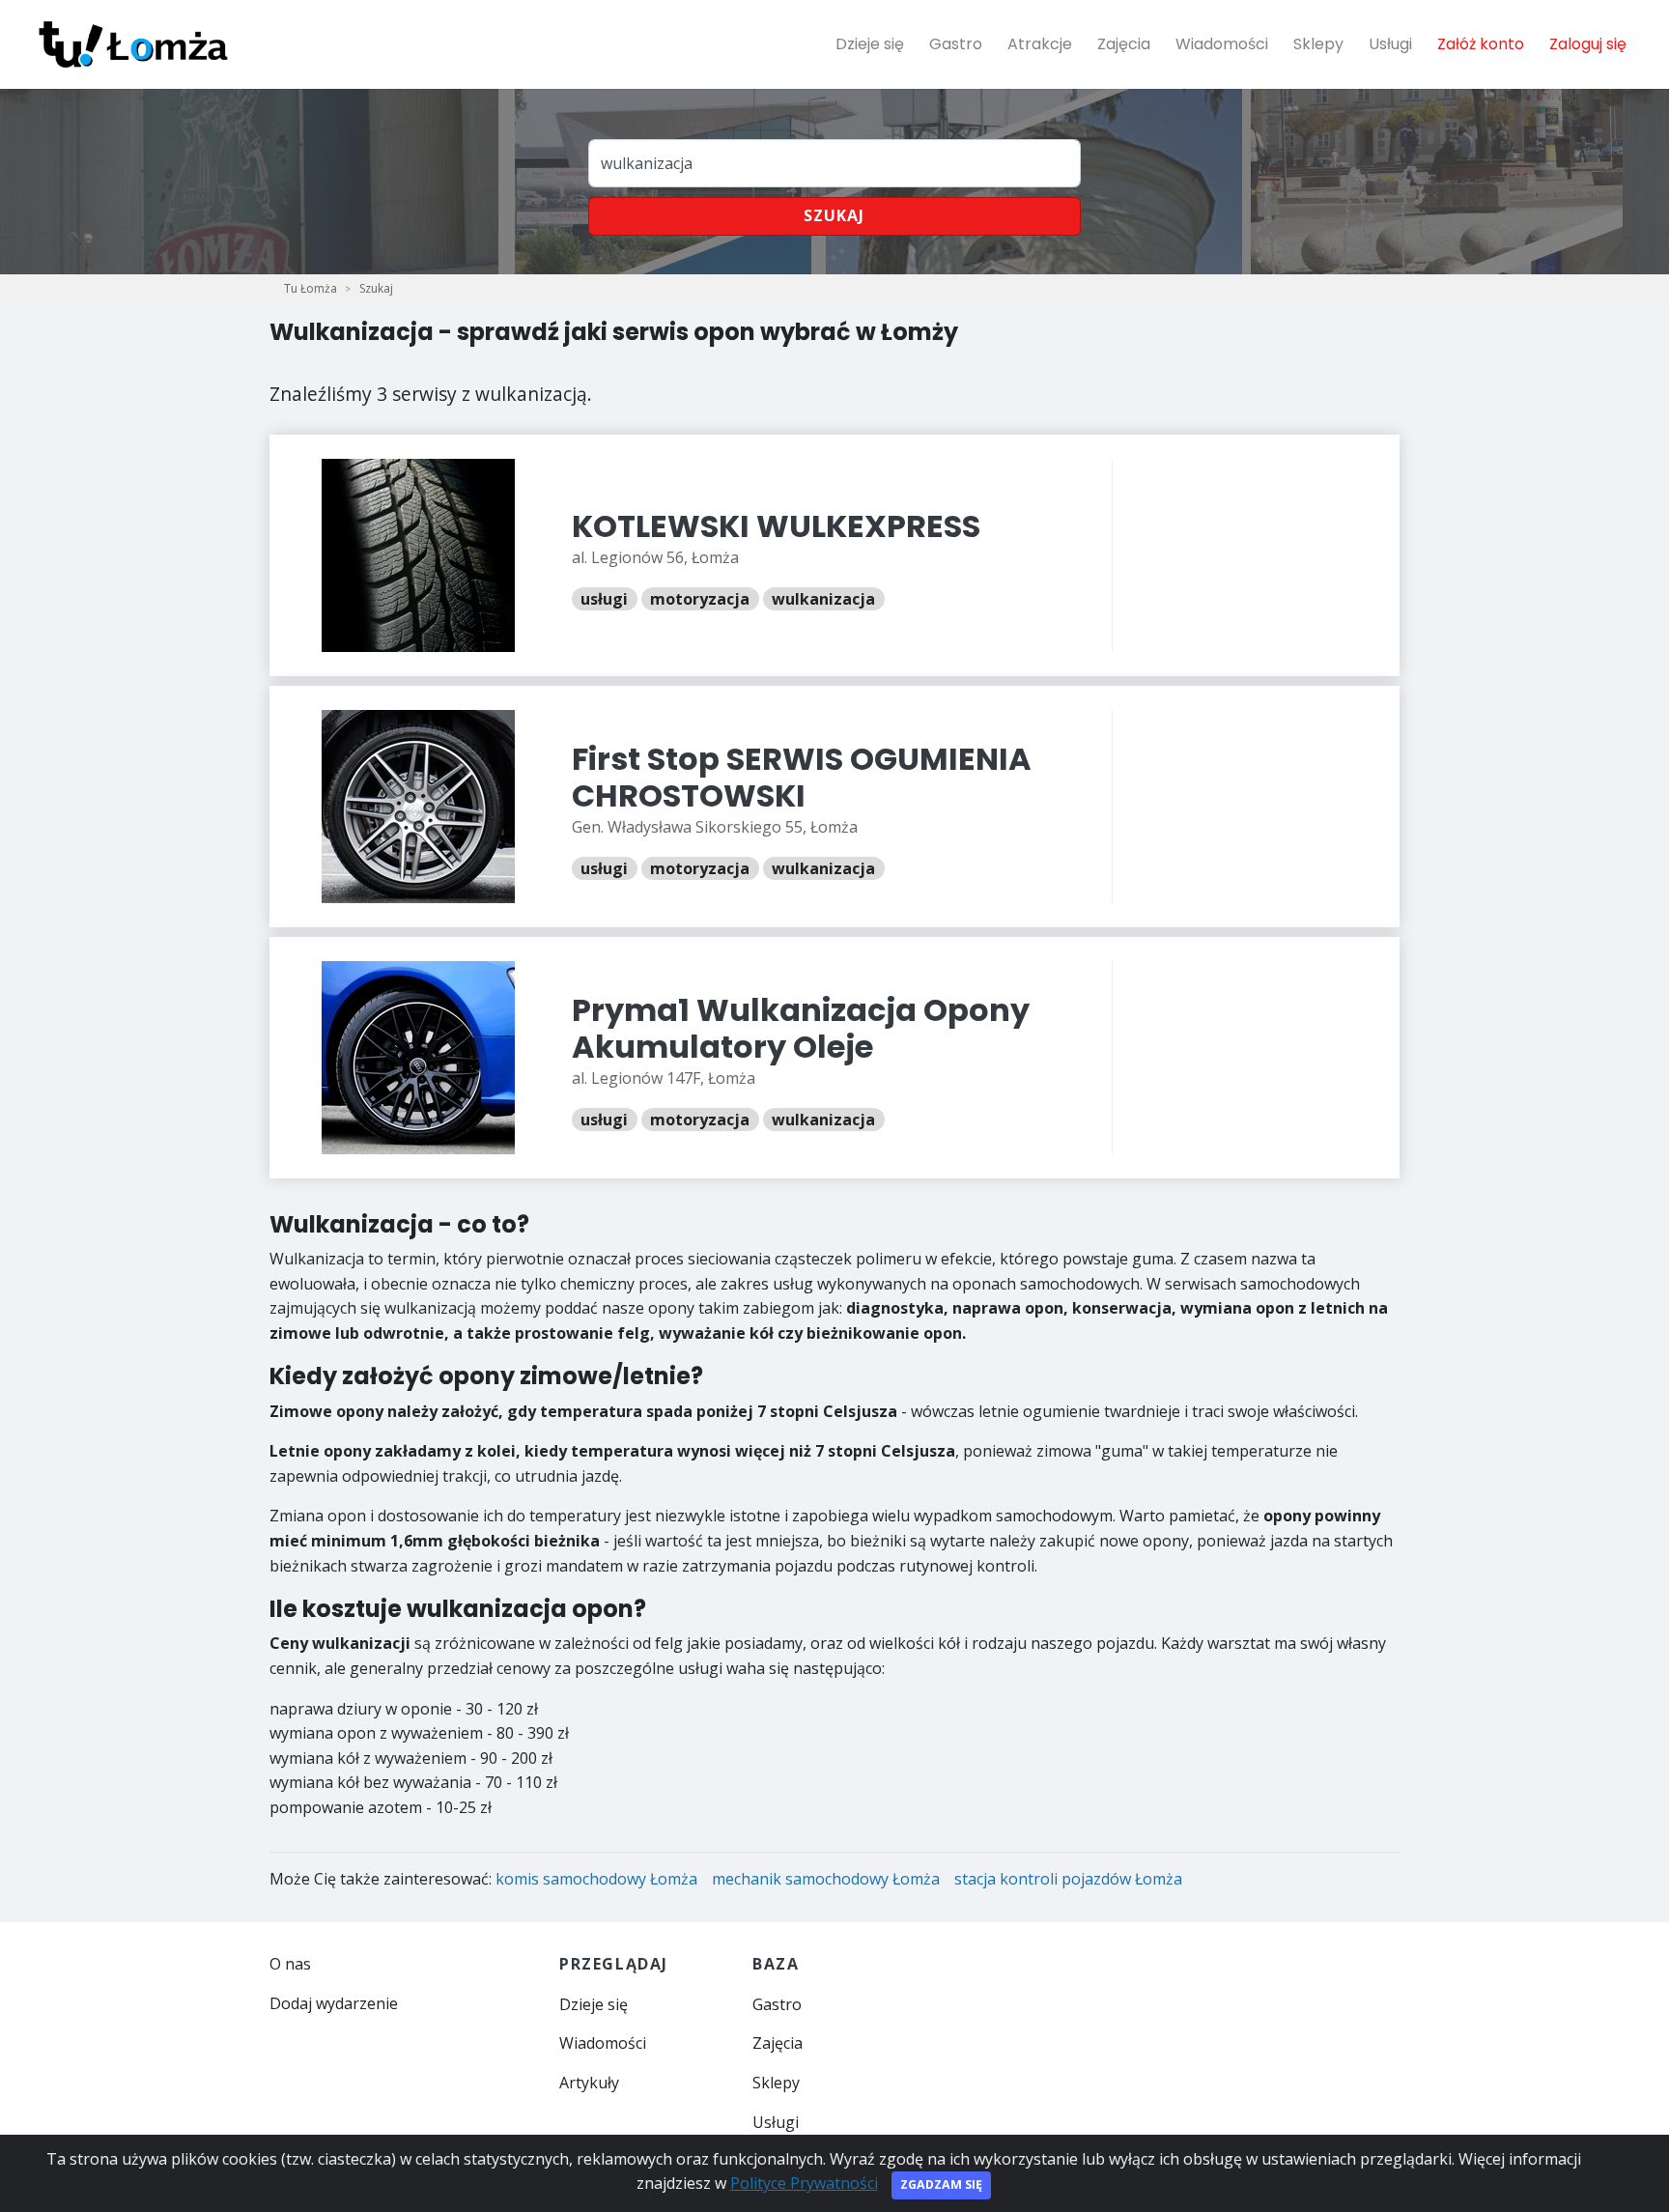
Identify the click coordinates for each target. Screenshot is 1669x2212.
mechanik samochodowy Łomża (826, 1879)
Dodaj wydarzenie (334, 2003)
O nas (290, 1964)
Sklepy (1318, 44)
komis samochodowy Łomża (596, 1879)
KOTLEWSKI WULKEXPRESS (776, 526)
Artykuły (589, 2083)
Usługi (1390, 44)
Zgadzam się (941, 2184)
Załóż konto (1481, 44)
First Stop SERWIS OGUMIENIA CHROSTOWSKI (802, 777)
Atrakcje (1040, 44)
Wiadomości (1222, 44)
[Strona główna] (133, 44)
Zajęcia (1124, 44)
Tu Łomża (311, 288)
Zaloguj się (1588, 44)
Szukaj (834, 215)
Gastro (956, 44)
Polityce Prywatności (804, 2183)
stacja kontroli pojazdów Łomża (1068, 1879)
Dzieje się (870, 44)
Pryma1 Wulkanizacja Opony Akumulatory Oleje (801, 1028)
